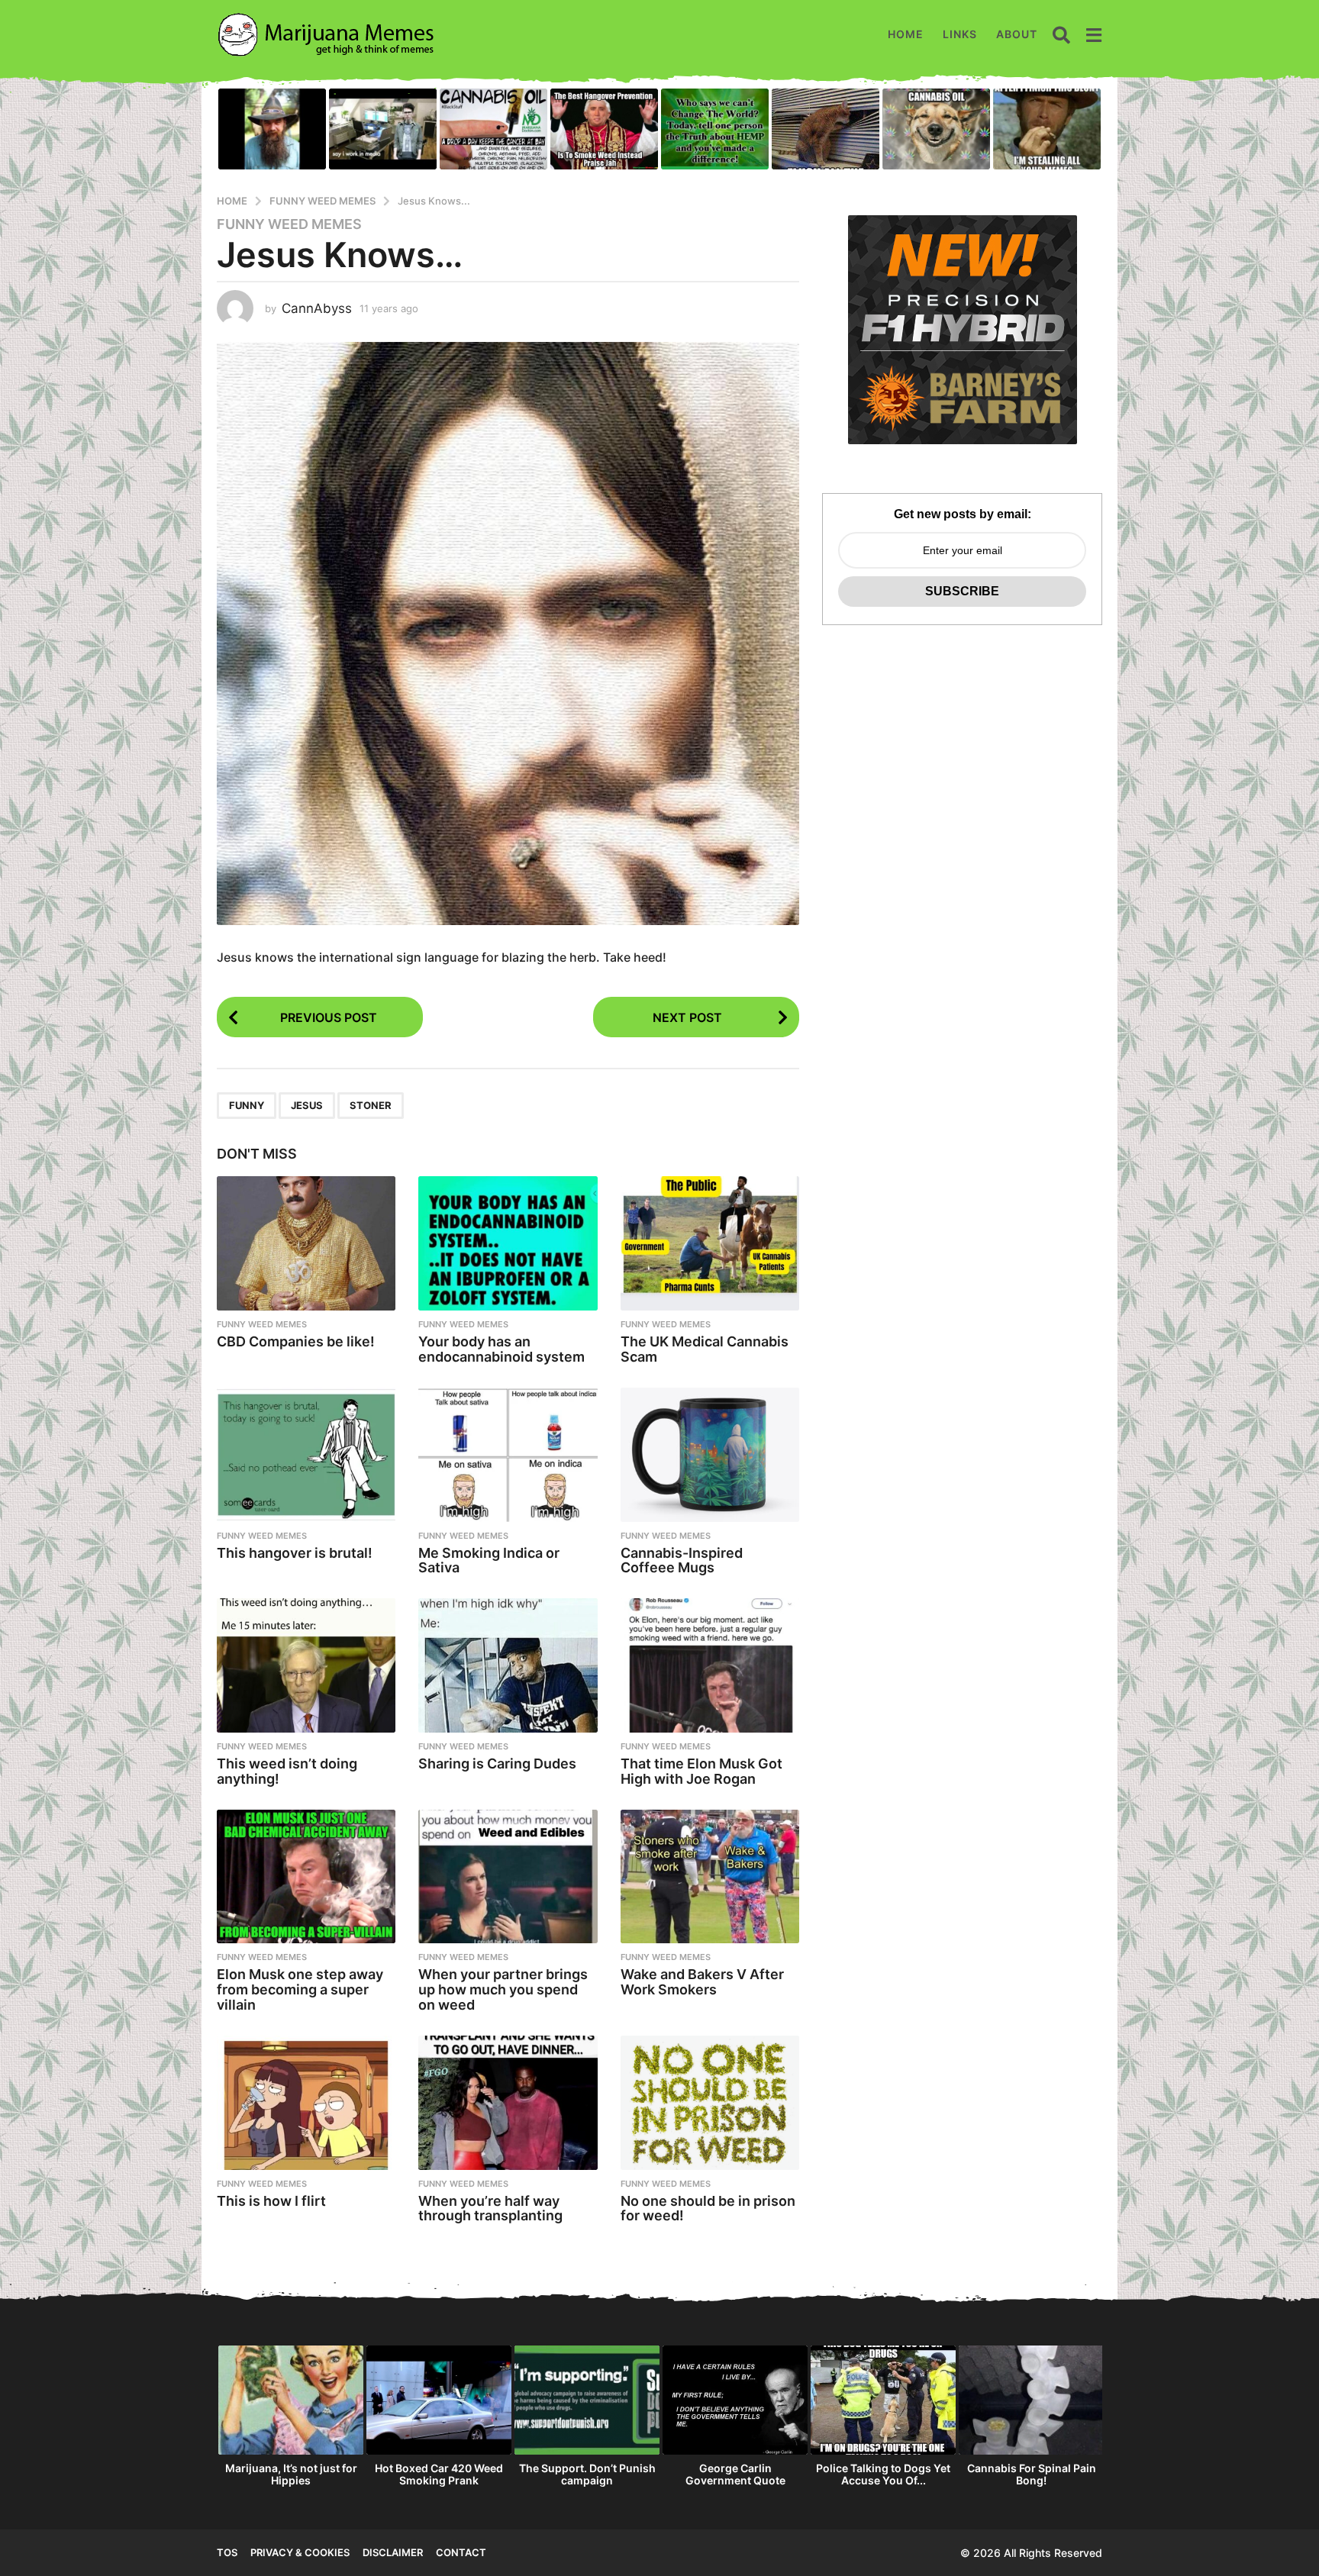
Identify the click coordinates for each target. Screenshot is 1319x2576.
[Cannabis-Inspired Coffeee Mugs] (710, 1455)
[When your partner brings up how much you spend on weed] (508, 1877)
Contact (461, 2552)
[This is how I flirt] (306, 2103)
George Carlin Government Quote (735, 2474)
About (1017, 34)
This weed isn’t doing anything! (287, 1771)
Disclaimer (393, 2552)
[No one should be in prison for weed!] (710, 2103)
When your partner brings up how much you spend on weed (503, 1989)
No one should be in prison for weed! (708, 2208)
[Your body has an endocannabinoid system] (508, 1243)
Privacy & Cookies (300, 2552)
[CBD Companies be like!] (306, 1243)
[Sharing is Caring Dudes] (508, 1665)
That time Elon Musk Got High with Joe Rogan (701, 1771)
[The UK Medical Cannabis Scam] (710, 1243)
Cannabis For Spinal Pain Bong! (1032, 2474)
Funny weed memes (289, 224)
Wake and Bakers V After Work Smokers (702, 1982)
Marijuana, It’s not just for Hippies (291, 2474)
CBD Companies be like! (296, 1341)
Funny (247, 1105)
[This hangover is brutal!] (306, 1455)
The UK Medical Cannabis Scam (705, 1349)
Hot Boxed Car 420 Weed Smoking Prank (439, 2474)
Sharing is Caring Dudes (497, 1764)
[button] (1061, 34)
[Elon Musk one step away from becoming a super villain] (306, 1877)
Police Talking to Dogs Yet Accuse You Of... (883, 2474)
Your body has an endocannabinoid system (501, 1349)
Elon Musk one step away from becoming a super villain (300, 1989)
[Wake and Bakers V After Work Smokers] (710, 1877)
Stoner (371, 1105)
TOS (227, 2552)
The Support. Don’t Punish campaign (587, 2474)
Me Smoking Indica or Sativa (489, 1560)
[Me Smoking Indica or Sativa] (508, 1455)
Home (906, 34)
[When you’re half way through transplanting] (508, 2103)
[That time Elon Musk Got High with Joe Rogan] (710, 1665)
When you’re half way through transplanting (490, 2208)
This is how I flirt (271, 2201)
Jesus (307, 1105)
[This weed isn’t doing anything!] (306, 1665)
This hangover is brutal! (295, 1553)
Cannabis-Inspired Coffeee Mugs (682, 1560)
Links (960, 34)
